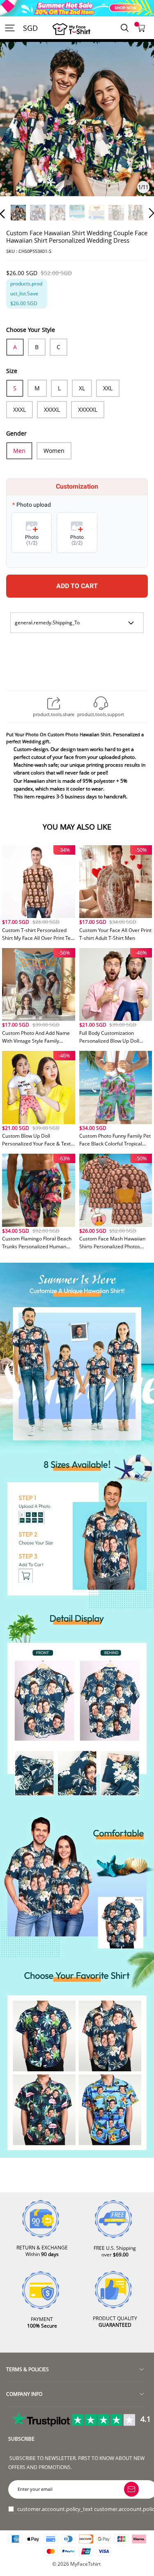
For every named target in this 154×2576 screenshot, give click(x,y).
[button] (19, 130)
